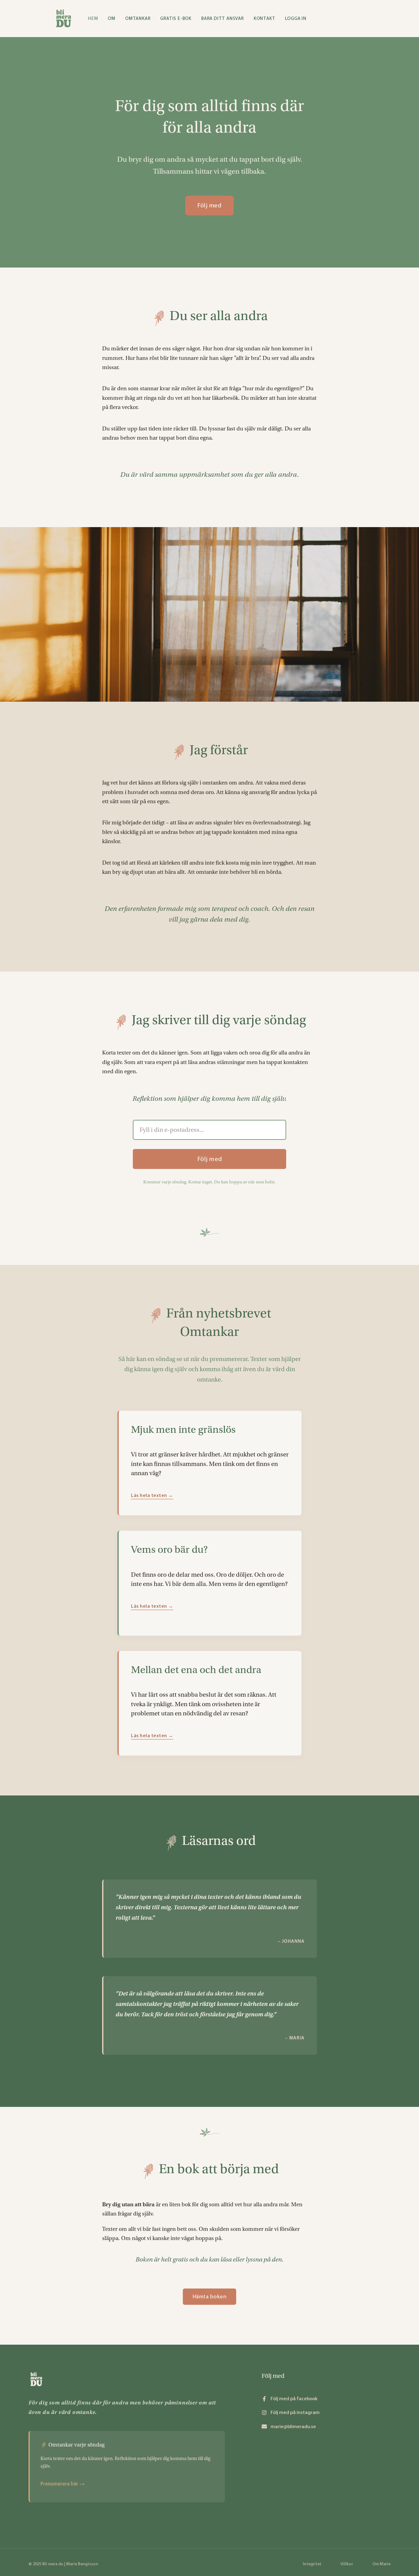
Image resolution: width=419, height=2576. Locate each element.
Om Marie (381, 2564)
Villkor (347, 2564)
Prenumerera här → (63, 2484)
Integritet (312, 2564)
